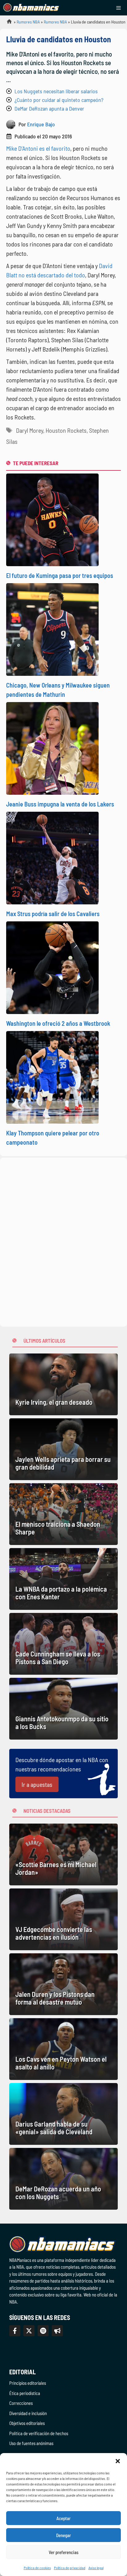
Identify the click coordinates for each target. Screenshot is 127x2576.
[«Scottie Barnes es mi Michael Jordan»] (63, 1854)
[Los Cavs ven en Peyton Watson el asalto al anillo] (63, 2049)
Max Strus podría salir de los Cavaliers (53, 914)
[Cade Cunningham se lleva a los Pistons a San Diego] (63, 1644)
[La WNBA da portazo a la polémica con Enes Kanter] (63, 1579)
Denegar (63, 2535)
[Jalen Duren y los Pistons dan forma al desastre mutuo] (63, 1984)
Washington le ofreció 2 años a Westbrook (58, 1023)
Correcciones (21, 2403)
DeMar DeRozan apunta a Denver (49, 108)
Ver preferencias (64, 2552)
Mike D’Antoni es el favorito (38, 148)
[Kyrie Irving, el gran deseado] (63, 1384)
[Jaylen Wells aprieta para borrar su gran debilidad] (63, 1449)
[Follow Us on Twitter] (29, 2331)
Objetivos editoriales (27, 2423)
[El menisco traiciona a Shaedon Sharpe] (63, 1514)
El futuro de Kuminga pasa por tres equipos (60, 575)
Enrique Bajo (41, 124)
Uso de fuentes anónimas (31, 2443)
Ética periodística (25, 2393)
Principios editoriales (28, 2383)
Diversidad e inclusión (28, 2413)
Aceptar (63, 2518)
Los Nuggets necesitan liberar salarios (56, 91)
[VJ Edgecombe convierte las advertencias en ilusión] (63, 1919)
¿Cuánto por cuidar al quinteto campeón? (59, 100)
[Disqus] (63, 1241)
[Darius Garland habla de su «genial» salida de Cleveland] (63, 2114)
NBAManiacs (7, 23)
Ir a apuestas (37, 1784)
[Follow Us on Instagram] (43, 2331)
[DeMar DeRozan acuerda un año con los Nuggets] (63, 2179)
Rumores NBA (28, 22)
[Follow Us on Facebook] (15, 2331)
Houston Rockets (66, 430)
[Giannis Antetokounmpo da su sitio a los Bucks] (63, 1709)
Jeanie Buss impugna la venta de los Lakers (60, 804)
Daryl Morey (30, 430)
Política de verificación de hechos (39, 2433)
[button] (118, 2461)
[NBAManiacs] (31, 8)
